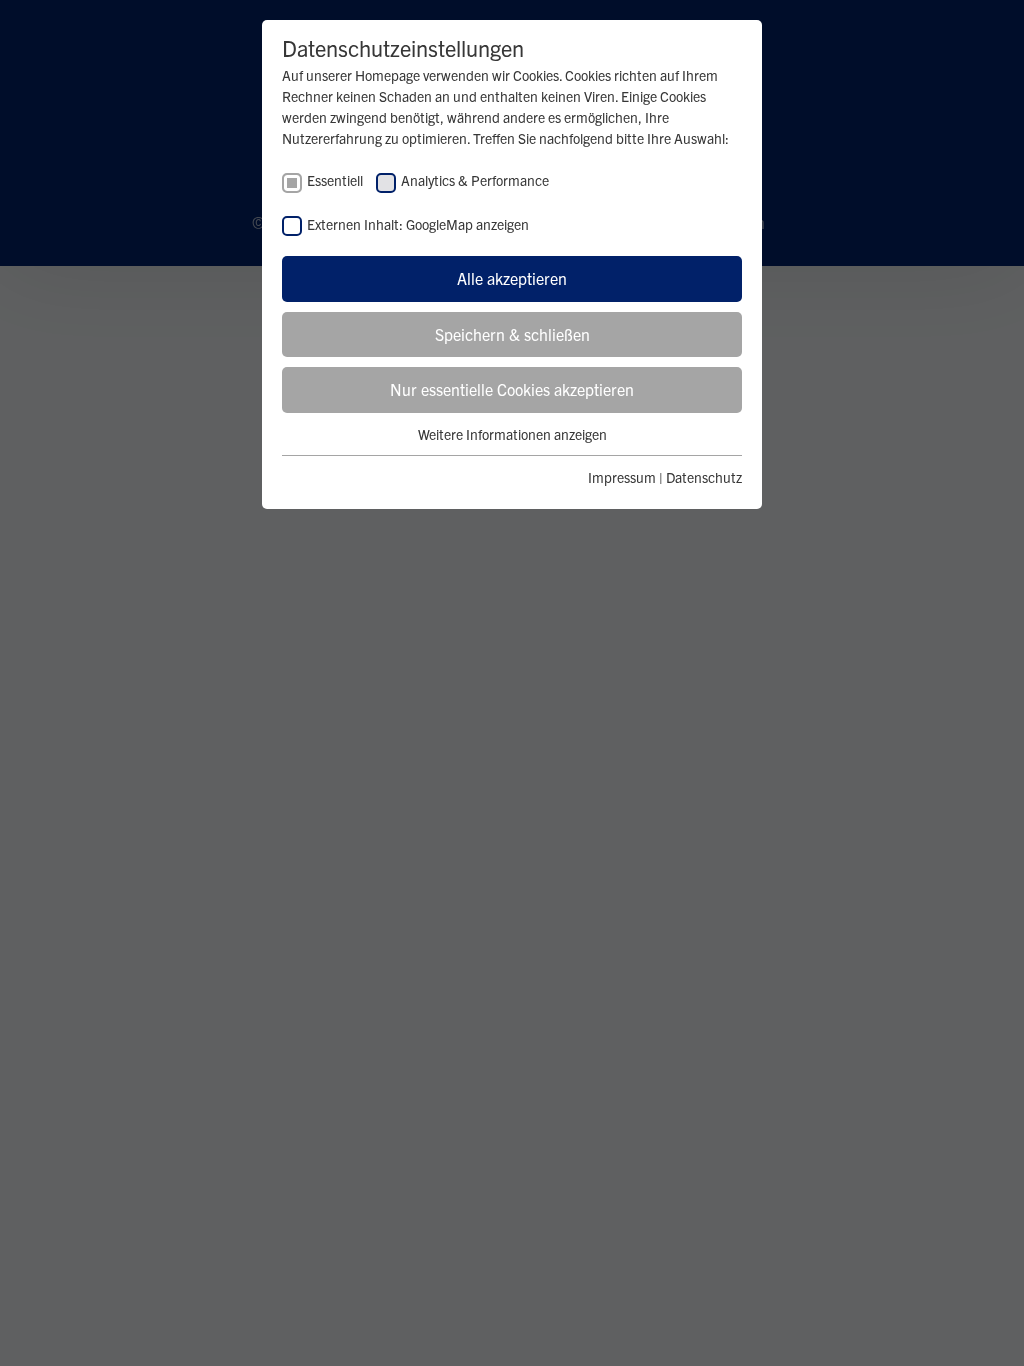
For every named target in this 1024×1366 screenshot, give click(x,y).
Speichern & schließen (512, 334)
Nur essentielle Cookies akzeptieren (512, 389)
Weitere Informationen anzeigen (512, 434)
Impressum (622, 477)
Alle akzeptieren (512, 278)
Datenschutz (704, 477)
